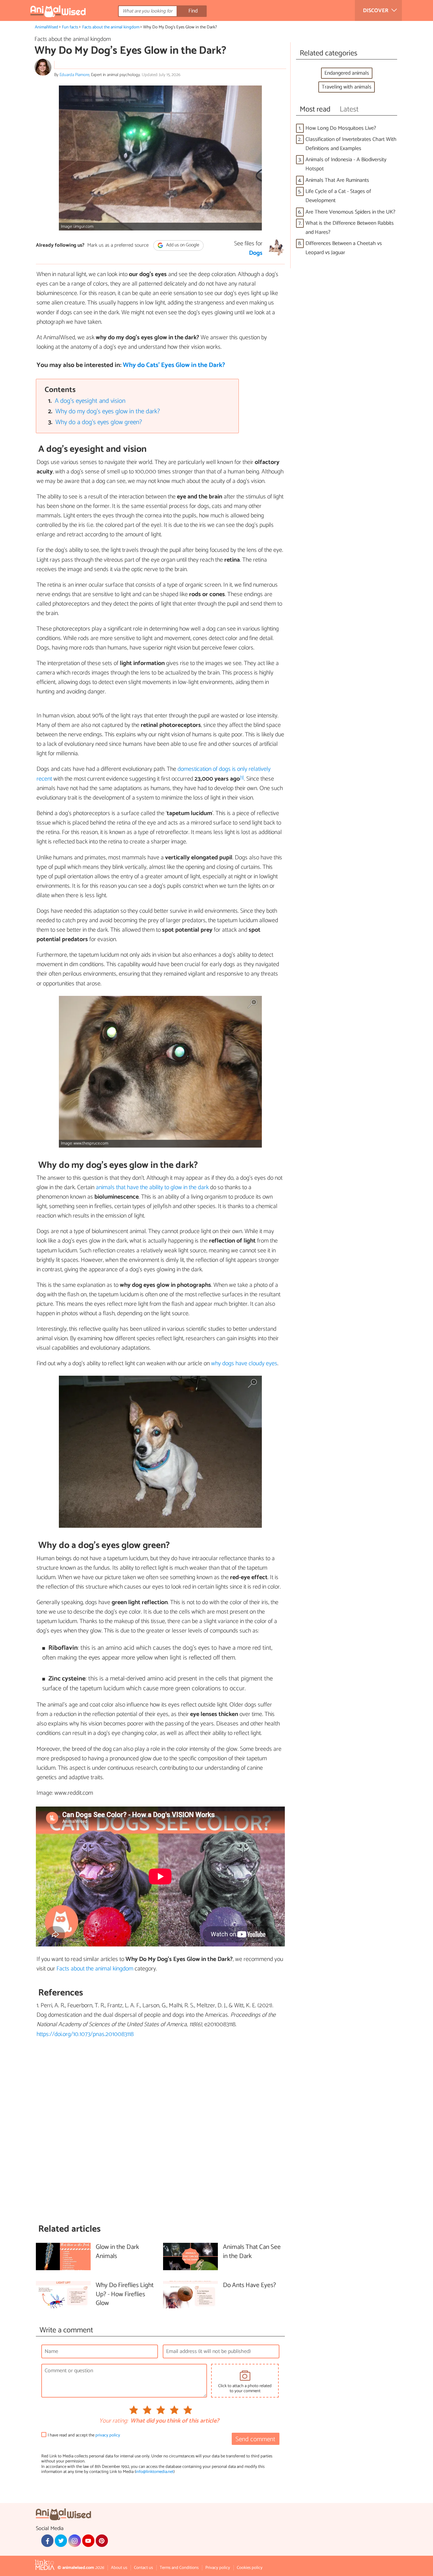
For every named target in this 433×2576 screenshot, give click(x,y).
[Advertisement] (160, 2131)
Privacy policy (218, 2568)
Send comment (255, 2439)
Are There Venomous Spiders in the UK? (350, 212)
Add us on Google (182, 246)
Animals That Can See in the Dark (252, 2252)
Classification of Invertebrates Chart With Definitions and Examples (351, 144)
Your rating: (113, 2421)
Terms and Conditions (179, 2568)
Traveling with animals (347, 87)
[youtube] (88, 2541)
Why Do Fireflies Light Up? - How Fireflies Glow (125, 2295)
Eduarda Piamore (74, 75)
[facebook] (47, 2541)
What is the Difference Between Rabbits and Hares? (350, 228)
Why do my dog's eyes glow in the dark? (108, 411)
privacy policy (108, 2435)
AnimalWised (47, 27)
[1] (242, 778)
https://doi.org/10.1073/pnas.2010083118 (85, 2034)
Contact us (143, 2568)
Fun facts (70, 27)
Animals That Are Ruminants (337, 180)
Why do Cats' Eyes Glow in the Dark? (174, 365)
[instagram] (74, 2541)
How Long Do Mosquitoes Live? (341, 128)
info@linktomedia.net (155, 2472)
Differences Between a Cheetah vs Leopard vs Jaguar (344, 248)
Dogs (256, 253)
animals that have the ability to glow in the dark (152, 1187)
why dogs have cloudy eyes (244, 1364)
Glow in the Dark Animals (117, 2252)
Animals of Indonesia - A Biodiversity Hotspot (346, 164)
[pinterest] (102, 2541)
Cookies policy (250, 2568)
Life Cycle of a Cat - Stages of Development (338, 196)
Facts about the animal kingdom (111, 27)
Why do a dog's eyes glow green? (99, 422)
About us (119, 2568)
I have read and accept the (84, 2435)
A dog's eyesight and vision (90, 401)
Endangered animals (347, 73)
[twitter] (61, 2541)
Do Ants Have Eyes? (249, 2286)
